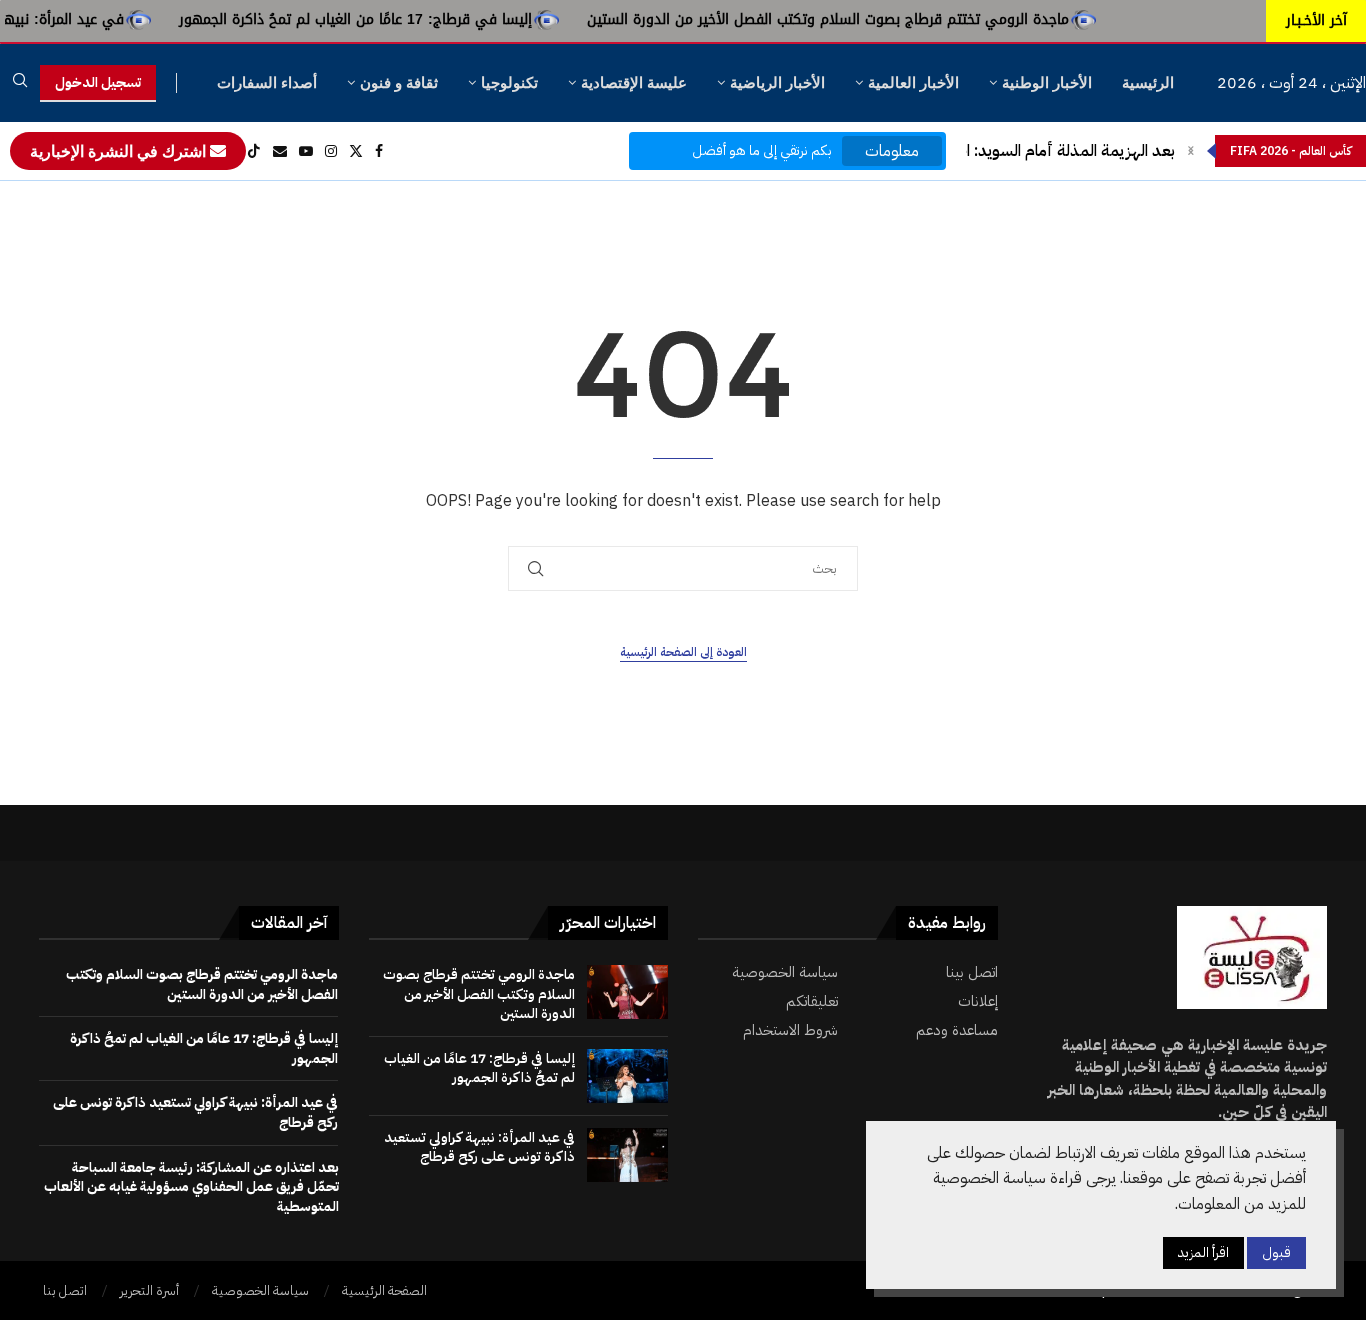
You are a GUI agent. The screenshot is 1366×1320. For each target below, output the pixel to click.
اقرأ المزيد (1203, 1253)
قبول (1276, 1253)
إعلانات (978, 1001)
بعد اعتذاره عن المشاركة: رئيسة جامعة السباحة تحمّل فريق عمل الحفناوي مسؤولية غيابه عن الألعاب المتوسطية (191, 1187)
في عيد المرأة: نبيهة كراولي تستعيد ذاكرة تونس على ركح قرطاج (479, 1147)
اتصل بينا (972, 972)
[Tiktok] (254, 151)
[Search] (20, 83)
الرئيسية (1148, 82)
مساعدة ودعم (957, 1030)
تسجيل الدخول (98, 82)
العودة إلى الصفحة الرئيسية (683, 652)
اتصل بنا (65, 1290)
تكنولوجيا (509, 82)
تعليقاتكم (812, 1001)
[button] (1191, 151)
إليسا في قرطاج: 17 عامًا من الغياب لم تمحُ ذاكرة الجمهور (393, 19)
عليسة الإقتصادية (634, 82)
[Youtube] (306, 151)
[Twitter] (356, 151)
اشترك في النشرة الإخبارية (120, 151)
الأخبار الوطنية (1047, 82)
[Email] (280, 151)
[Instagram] (331, 151)
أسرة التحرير (149, 1290)
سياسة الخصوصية (785, 972)
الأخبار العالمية (913, 82)
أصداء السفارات (267, 82)
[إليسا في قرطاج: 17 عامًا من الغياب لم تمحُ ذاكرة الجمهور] (627, 1076)
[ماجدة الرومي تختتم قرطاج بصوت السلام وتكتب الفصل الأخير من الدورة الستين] (627, 992)
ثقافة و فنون (399, 82)
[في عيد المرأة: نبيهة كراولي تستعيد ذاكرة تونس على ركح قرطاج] (627, 1155)
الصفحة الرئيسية (384, 1290)
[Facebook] (379, 151)
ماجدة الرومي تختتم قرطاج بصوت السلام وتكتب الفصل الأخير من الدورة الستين (866, 19)
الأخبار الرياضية (777, 82)
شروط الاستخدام (790, 1030)
